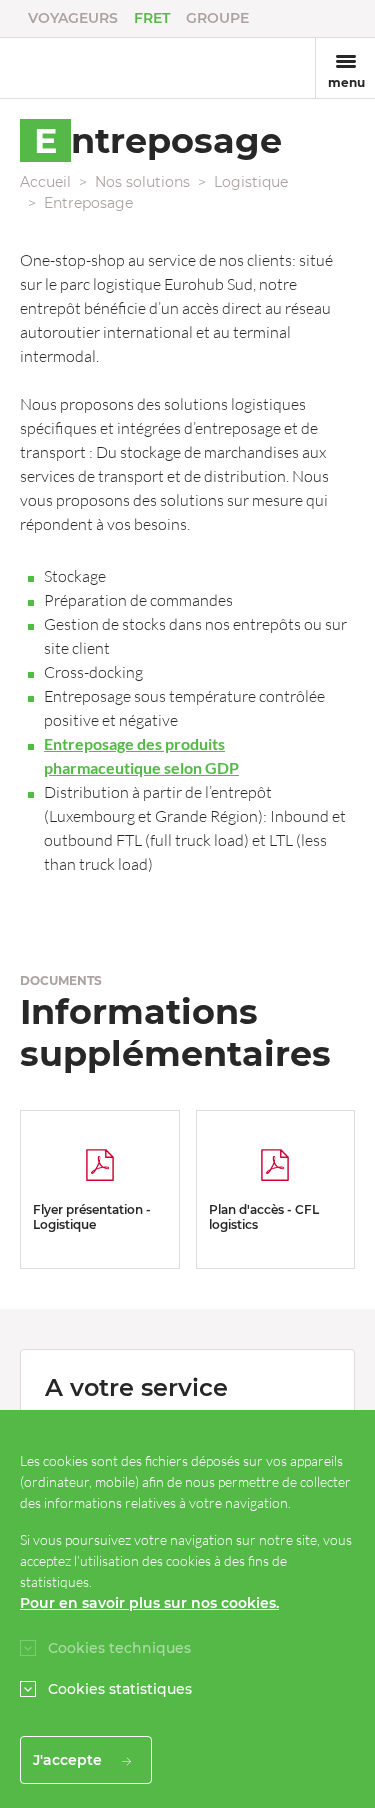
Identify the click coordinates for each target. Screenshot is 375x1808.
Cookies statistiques (120, 1689)
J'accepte (69, 1760)
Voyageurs (73, 18)
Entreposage (88, 203)
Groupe (217, 18)
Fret (152, 18)
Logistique (251, 182)
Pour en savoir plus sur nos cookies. (149, 1603)
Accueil (45, 182)
